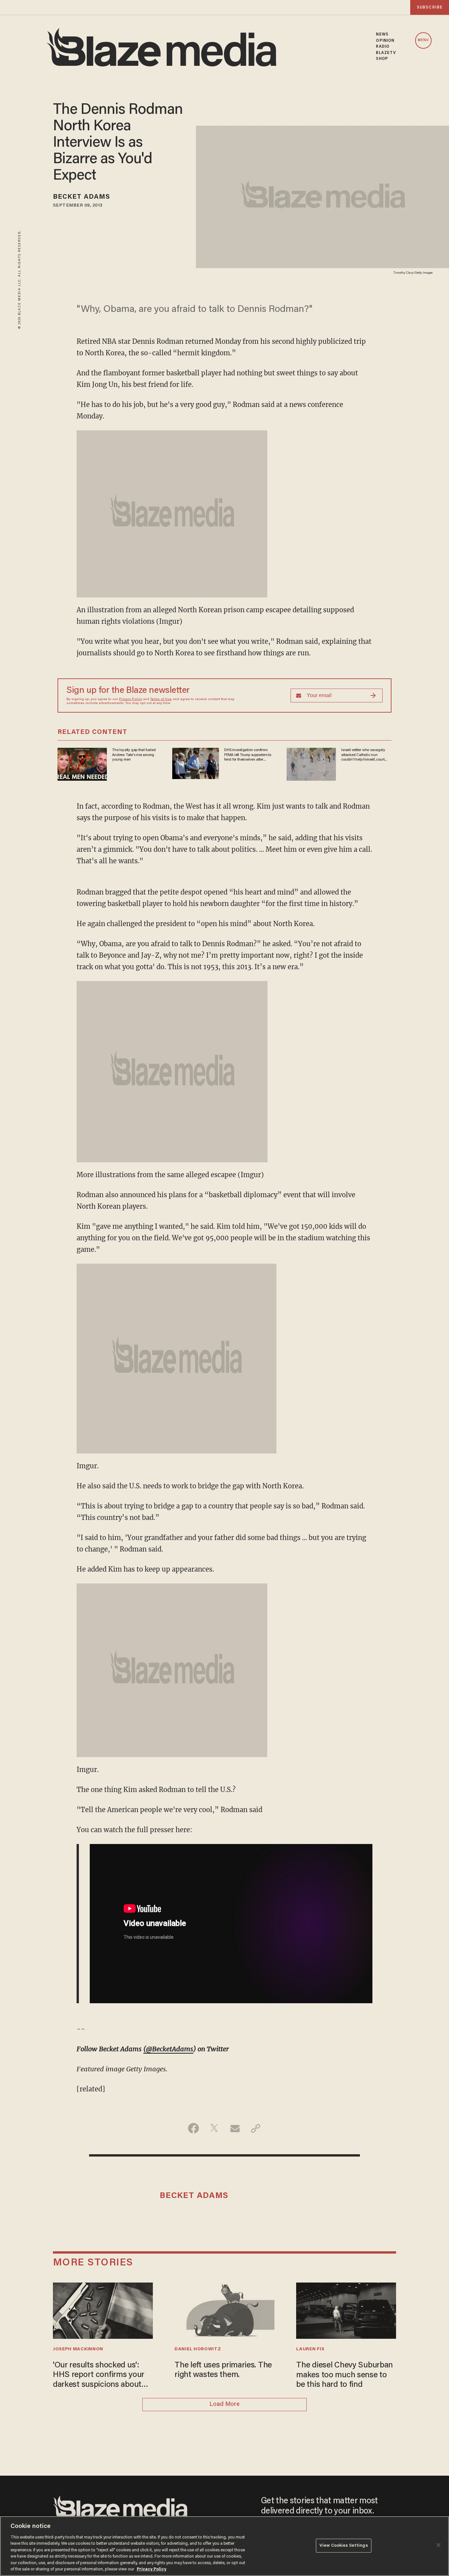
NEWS (382, 35)
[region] (225, 2546)
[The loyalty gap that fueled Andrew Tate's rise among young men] (82, 763)
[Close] (438, 2545)
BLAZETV (386, 53)
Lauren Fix (310, 2349)
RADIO (383, 47)
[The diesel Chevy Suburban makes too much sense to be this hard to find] (346, 2310)
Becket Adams (82, 197)
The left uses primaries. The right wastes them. (223, 2371)
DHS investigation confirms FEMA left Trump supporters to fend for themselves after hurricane (248, 755)
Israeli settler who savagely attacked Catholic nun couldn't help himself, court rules (363, 755)
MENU (423, 40)
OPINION (385, 41)
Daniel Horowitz (198, 2349)
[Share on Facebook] (193, 2128)
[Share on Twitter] (214, 2128)
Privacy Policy (130, 699)
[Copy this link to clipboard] (256, 2128)
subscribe (430, 7)
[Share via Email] (235, 2128)
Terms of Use (161, 699)
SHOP (382, 59)
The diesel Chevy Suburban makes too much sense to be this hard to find (344, 2375)
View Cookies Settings (344, 2546)
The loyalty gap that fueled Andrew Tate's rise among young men (134, 755)
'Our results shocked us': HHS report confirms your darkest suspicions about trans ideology (99, 2376)
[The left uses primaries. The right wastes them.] (225, 2310)
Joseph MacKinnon (78, 2349)
